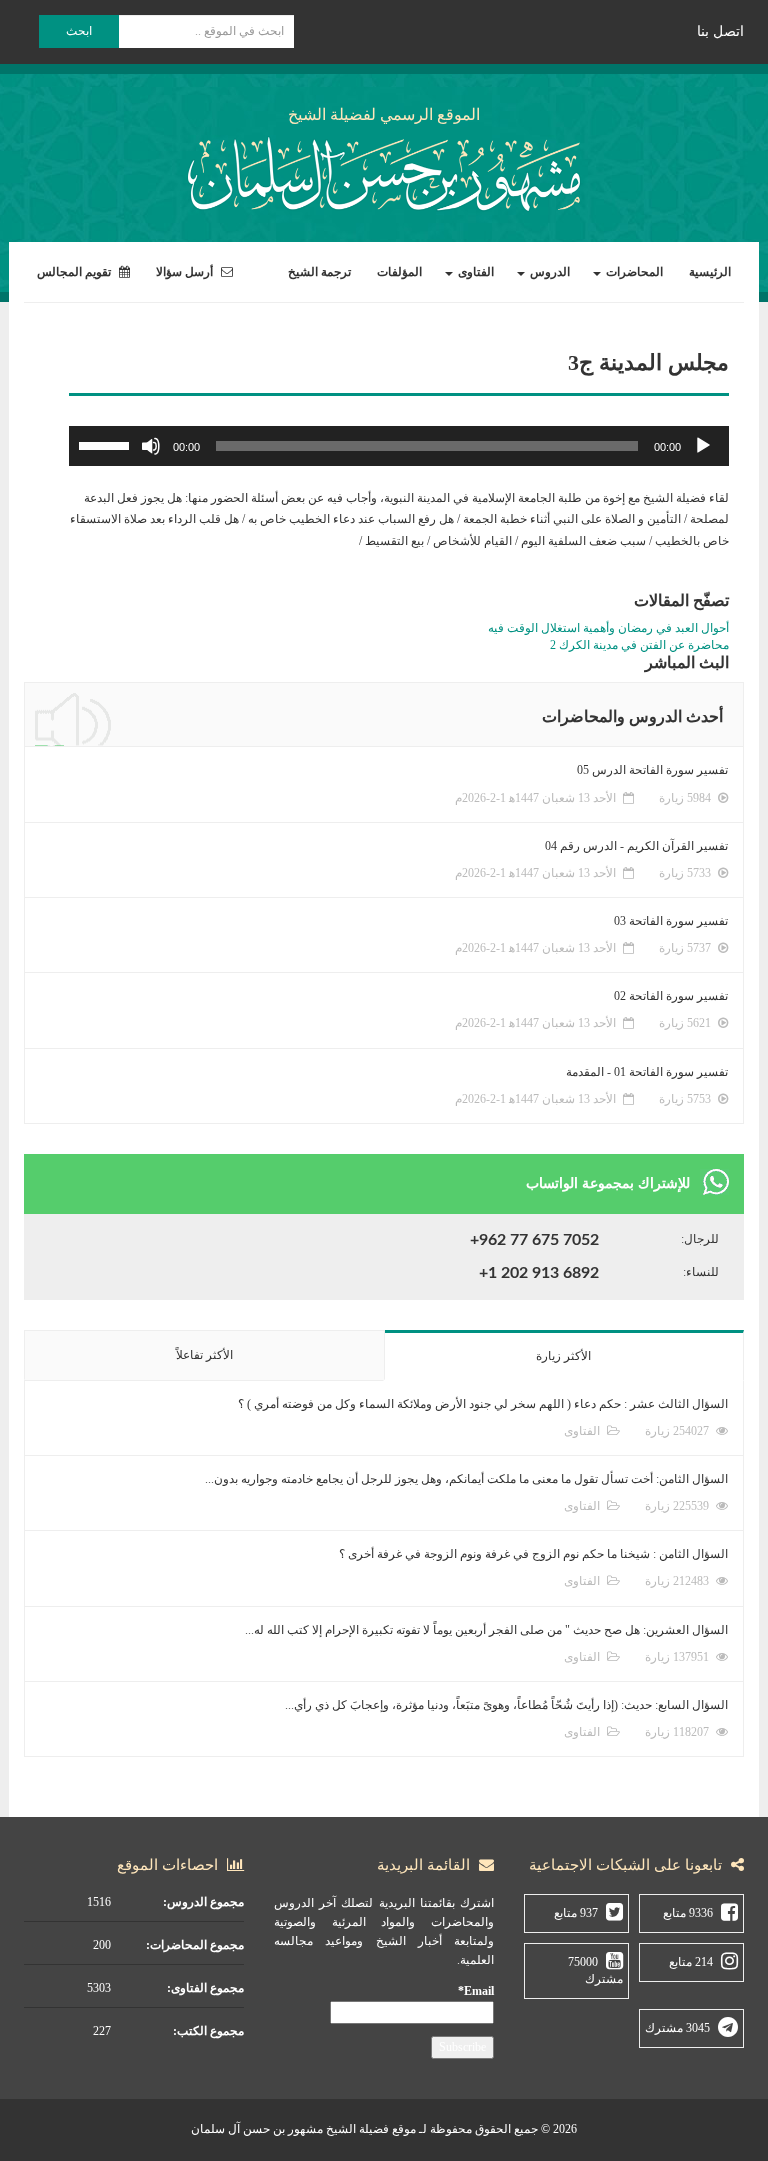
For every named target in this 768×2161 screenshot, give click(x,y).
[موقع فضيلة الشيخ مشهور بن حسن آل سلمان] (384, 170)
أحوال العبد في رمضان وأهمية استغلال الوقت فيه (608, 628)
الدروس (548, 272)
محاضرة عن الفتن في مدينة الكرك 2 (639, 645)
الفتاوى (474, 272)
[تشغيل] (703, 446)
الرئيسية (710, 272)
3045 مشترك (677, 2028)
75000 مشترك (595, 1970)
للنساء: (701, 1272)
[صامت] (151, 446)
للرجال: (700, 1239)
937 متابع (576, 1913)
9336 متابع (688, 1913)
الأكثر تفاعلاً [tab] (204, 1355)
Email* (476, 1991)
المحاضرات (633, 272)
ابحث (79, 31)
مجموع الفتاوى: (205, 1988)
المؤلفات (399, 272)
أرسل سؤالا (186, 272)
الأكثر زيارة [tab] (563, 1356)
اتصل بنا (720, 31)
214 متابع (691, 1962)
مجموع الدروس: (203, 1902)
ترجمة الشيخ (319, 272)
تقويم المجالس (75, 272)
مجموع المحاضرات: (195, 1945)
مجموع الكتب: (208, 2031)
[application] (399, 446)
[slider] (107, 444)
